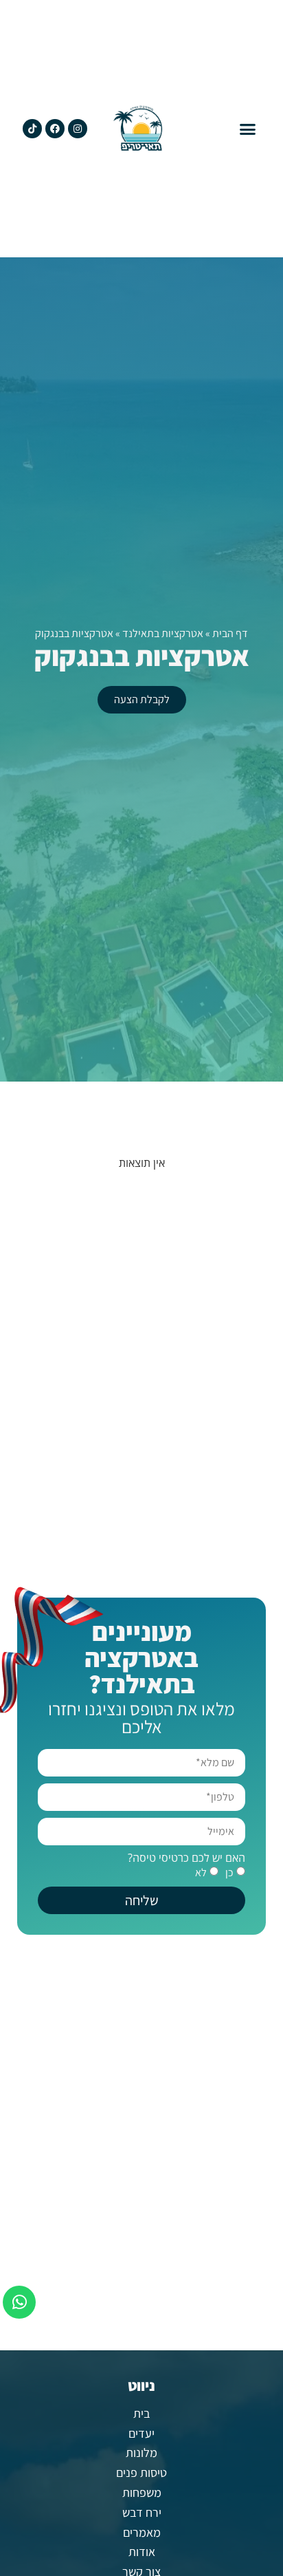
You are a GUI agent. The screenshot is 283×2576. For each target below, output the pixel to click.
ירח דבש (142, 2512)
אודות (142, 2552)
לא (201, 1872)
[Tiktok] (32, 129)
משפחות (142, 2492)
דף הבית (230, 633)
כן (229, 1872)
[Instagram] (78, 129)
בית (141, 2413)
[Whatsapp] (19, 2302)
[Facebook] (55, 129)
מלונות (141, 2452)
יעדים (141, 2433)
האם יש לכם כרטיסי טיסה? (186, 1858)
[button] (248, 129)
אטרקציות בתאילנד (163, 633)
